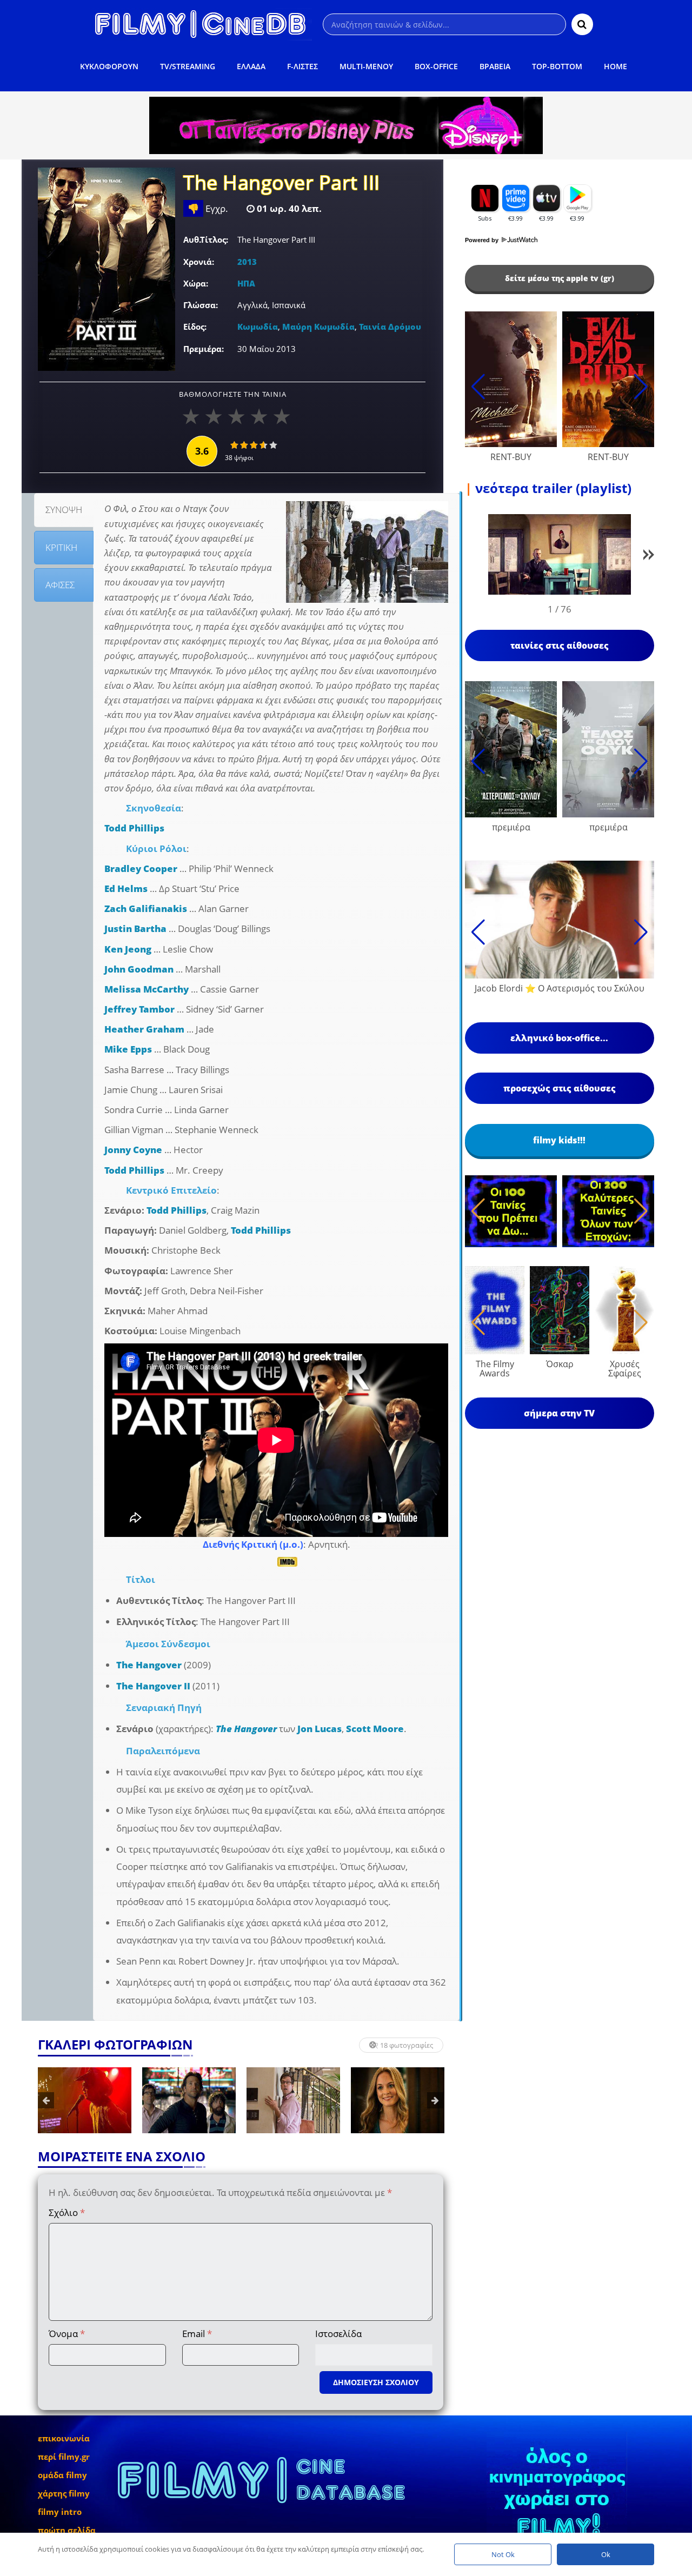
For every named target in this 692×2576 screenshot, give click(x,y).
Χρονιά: (199, 262)
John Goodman (139, 969)
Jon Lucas (320, 1729)
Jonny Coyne (133, 1150)
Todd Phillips (134, 828)
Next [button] (435, 2100)
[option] (85, 2100)
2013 (247, 262)
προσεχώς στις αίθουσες (560, 1088)
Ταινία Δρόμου (390, 327)
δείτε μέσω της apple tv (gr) (560, 278)
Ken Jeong (128, 949)
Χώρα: (196, 283)
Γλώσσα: (201, 305)
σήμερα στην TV (559, 1413)
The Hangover (149, 1665)
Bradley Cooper (141, 868)
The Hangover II (153, 1686)
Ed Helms (126, 888)
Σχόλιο (67, 2212)
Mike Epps (128, 1049)
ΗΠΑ (246, 283)
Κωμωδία (258, 327)
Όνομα (67, 2334)
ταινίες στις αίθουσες (560, 645)
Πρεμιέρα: (204, 349)
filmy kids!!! (559, 1140)
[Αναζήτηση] (582, 24)
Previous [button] (46, 2100)
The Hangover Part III (282, 184)
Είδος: (195, 327)
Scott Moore (375, 1729)
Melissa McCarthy (147, 989)
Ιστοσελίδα (338, 2334)
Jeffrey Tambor (139, 1009)
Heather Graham (144, 1029)
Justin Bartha (135, 928)
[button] (649, 557)
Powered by (483, 240)
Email (197, 2334)
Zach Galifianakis (146, 908)
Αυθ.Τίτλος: (206, 239)
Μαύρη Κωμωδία (318, 327)
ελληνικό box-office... (559, 1038)
